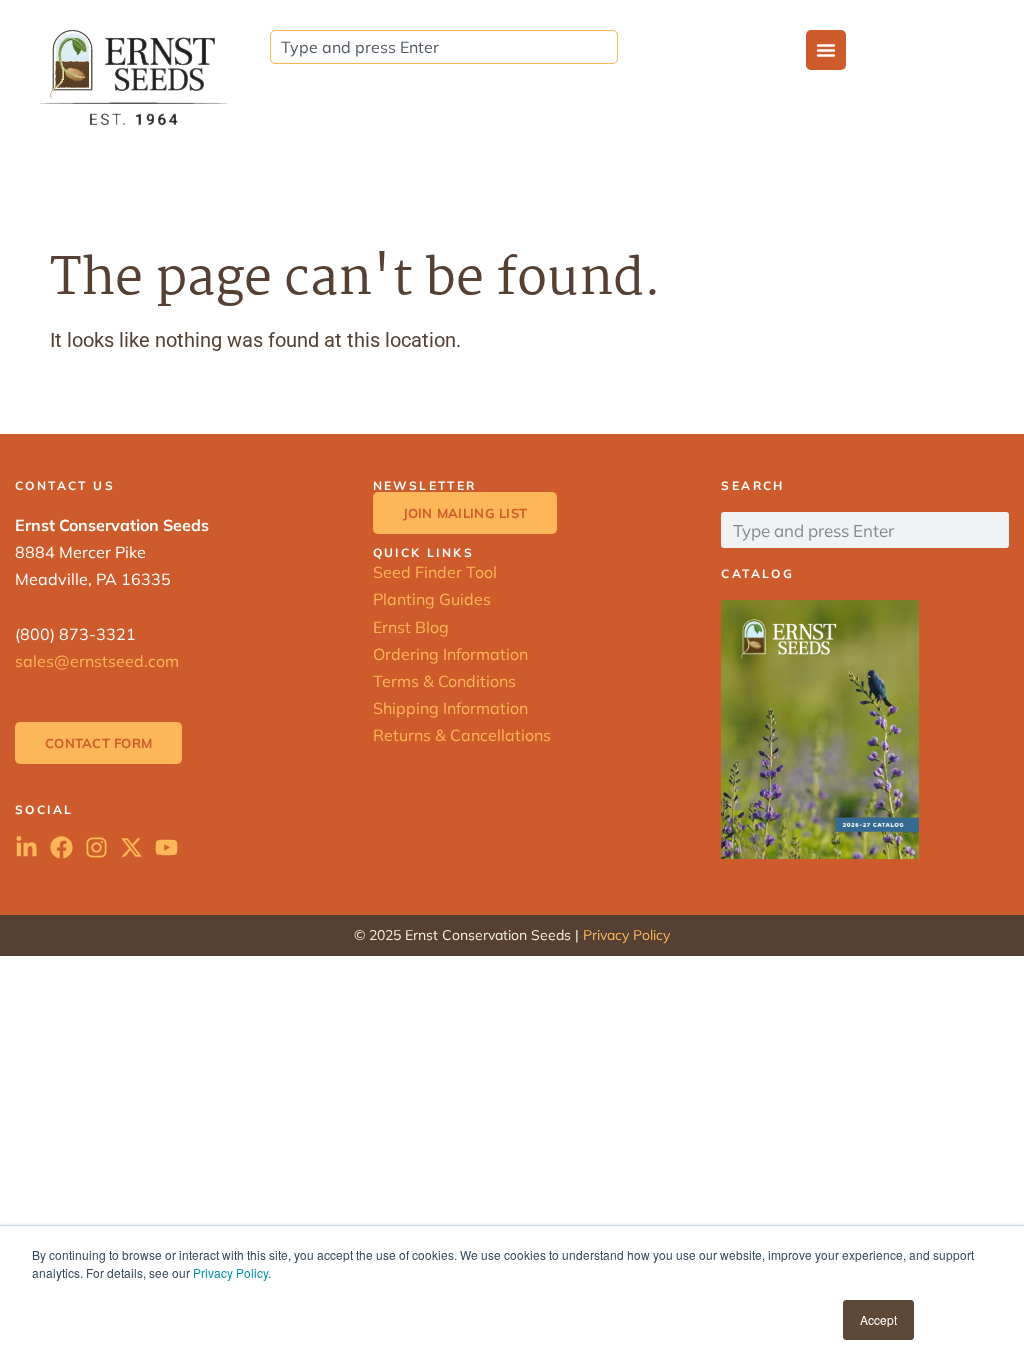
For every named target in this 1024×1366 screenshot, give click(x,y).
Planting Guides (432, 599)
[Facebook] (61, 847)
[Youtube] (166, 847)
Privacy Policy (230, 1272)
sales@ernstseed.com (97, 661)
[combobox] (444, 47)
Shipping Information (450, 708)
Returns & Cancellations (462, 735)
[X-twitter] (131, 847)
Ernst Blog (411, 627)
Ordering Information (450, 654)
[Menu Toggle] (826, 50)
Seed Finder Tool (435, 572)
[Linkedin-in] (26, 847)
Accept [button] (878, 1319)
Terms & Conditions (444, 681)
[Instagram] (96, 847)
